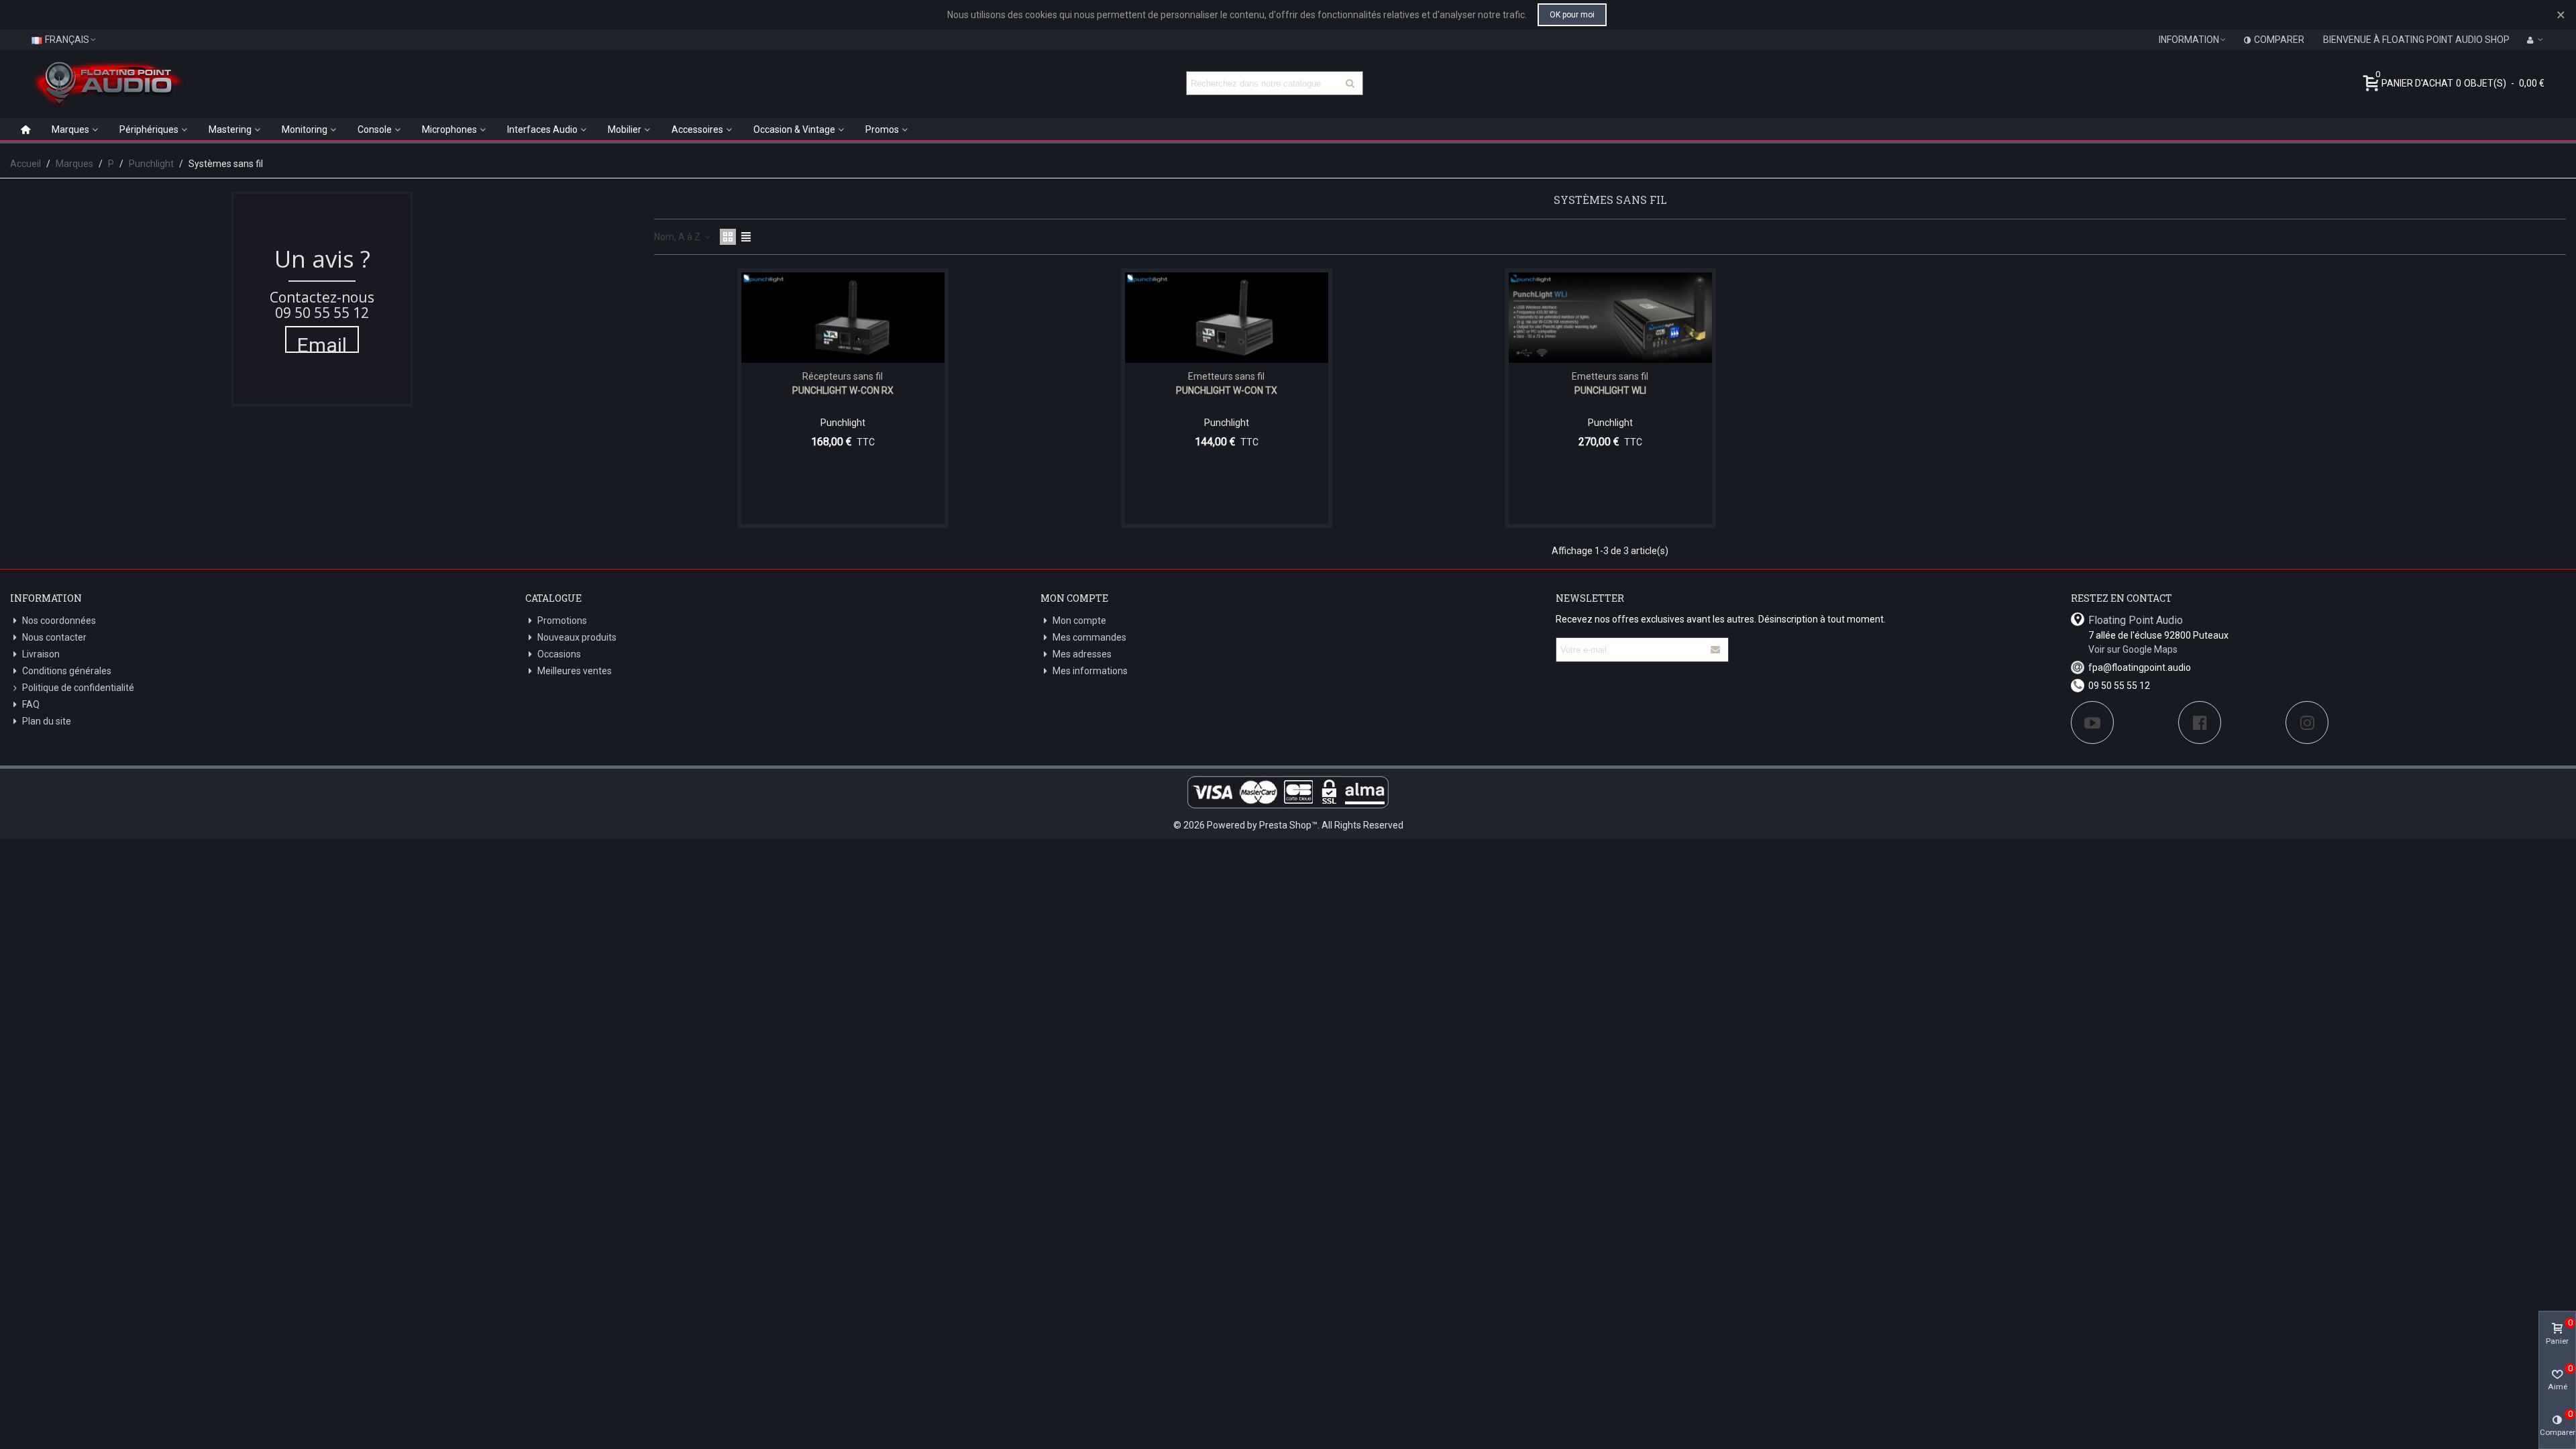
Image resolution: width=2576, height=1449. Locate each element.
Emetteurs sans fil (1226, 376)
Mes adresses (1082, 654)
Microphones (449, 129)
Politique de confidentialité (78, 688)
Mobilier (625, 129)
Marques (70, 129)
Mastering (230, 129)
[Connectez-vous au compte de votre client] (2535, 40)
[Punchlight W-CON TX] (1227, 318)
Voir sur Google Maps (2133, 649)
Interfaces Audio (542, 129)
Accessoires (697, 129)
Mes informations (1090, 671)
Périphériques (149, 129)
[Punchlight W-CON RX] (843, 318)
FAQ (31, 704)
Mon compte (1079, 621)
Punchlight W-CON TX (1227, 390)
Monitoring (305, 129)
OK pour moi (1572, 15)
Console (375, 129)
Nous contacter (54, 637)
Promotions (562, 621)
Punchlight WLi (1610, 390)
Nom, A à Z (678, 237)
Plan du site (47, 721)
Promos (882, 129)
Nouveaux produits (577, 637)
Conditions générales (67, 671)
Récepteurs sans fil (843, 376)
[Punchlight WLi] (1610, 318)
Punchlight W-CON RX (843, 390)
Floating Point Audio (2136, 620)
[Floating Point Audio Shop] (107, 83)
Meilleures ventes (575, 671)
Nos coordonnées (59, 621)
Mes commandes (1089, 637)
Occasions (559, 654)
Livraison (41, 654)
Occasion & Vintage (794, 129)
